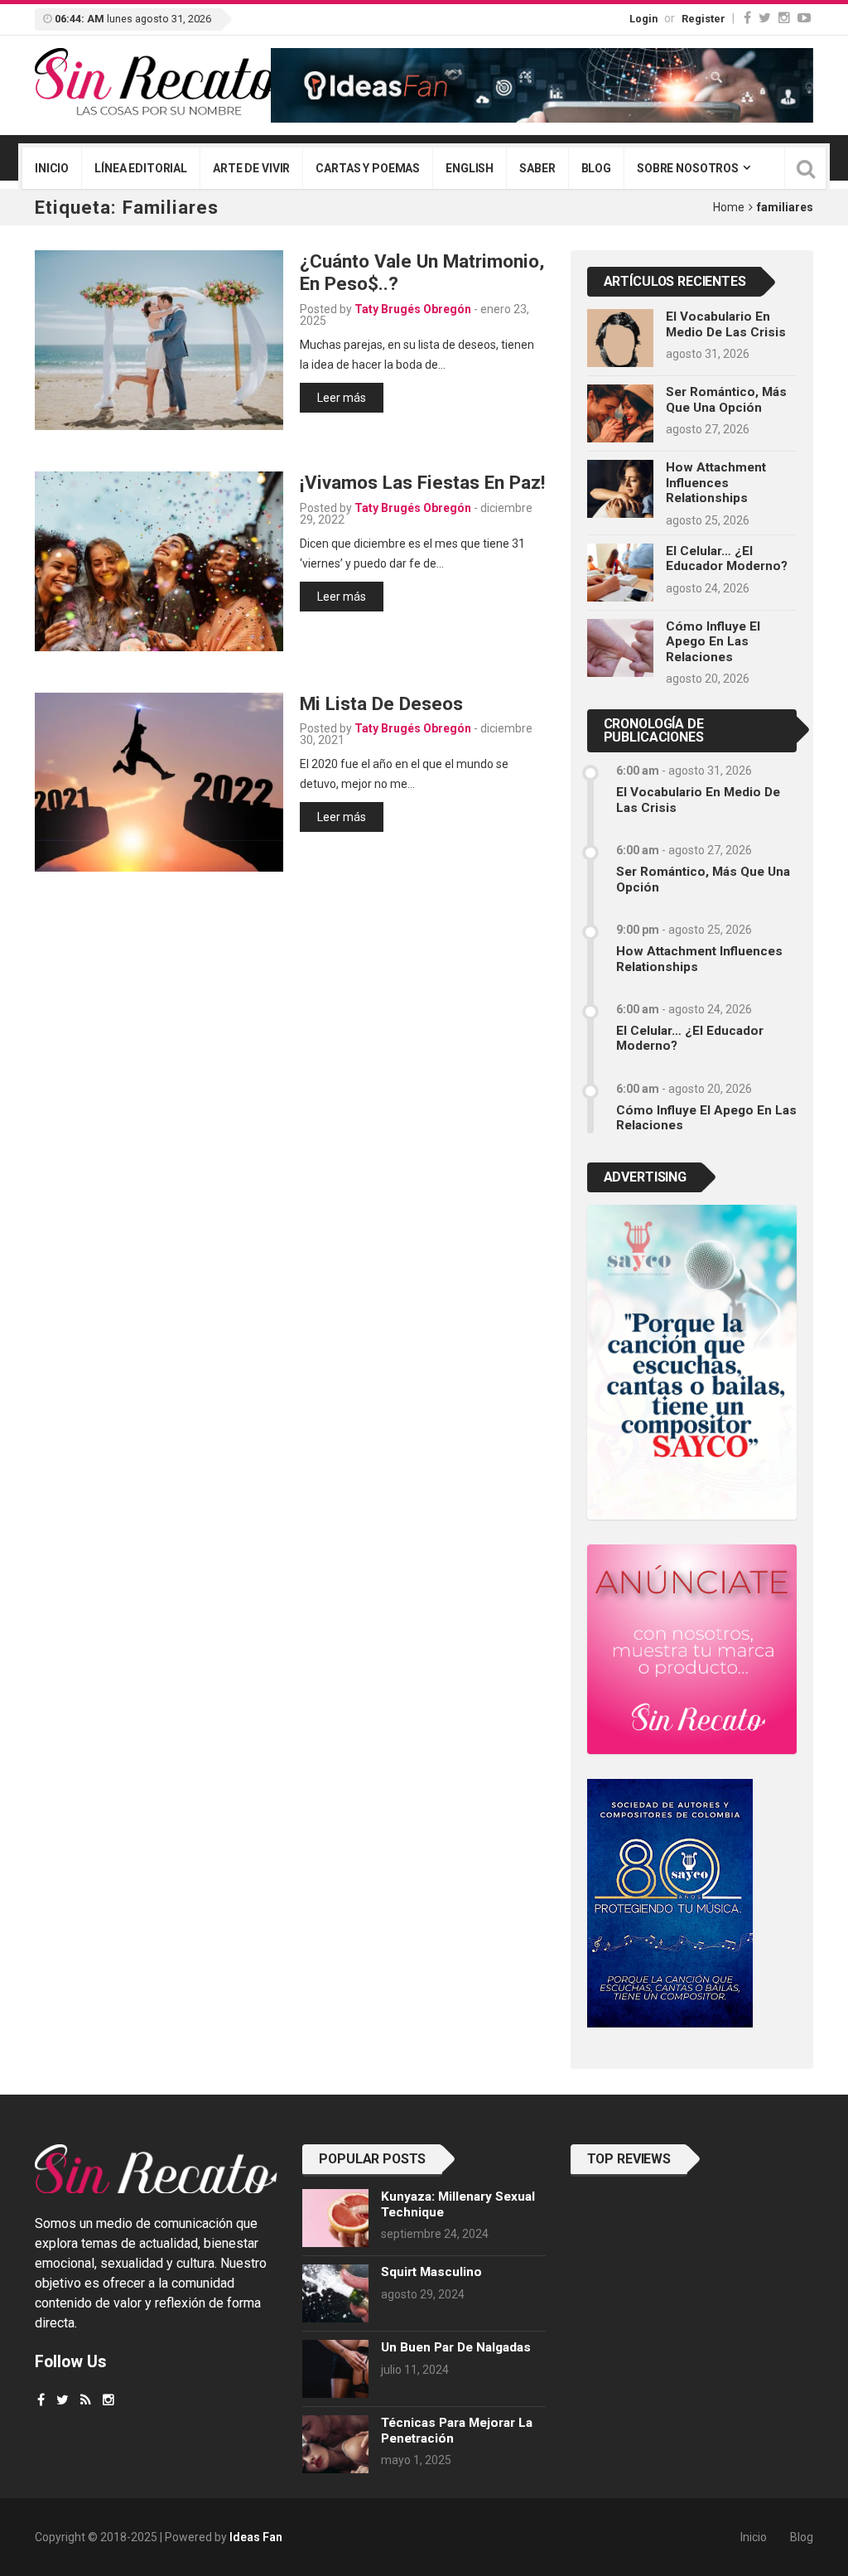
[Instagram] (784, 18)
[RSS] (86, 2400)
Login (643, 19)
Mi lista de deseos (381, 703)
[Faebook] (41, 2400)
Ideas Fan (256, 2537)
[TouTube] (804, 18)
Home (729, 207)
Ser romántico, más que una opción (726, 399)
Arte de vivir (251, 168)
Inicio (52, 168)
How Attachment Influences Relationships (716, 483)
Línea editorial (141, 168)
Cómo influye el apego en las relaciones (713, 642)
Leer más (342, 398)
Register (703, 19)
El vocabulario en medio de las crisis (726, 324)
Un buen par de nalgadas (456, 2347)
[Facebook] (747, 18)
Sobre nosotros (688, 168)
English (470, 168)
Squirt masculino (431, 2272)
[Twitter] (765, 18)
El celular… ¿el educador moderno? (727, 558)
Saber (537, 168)
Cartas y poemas (368, 168)
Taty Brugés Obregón (413, 309)
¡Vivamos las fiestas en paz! (422, 482)
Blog (596, 168)
